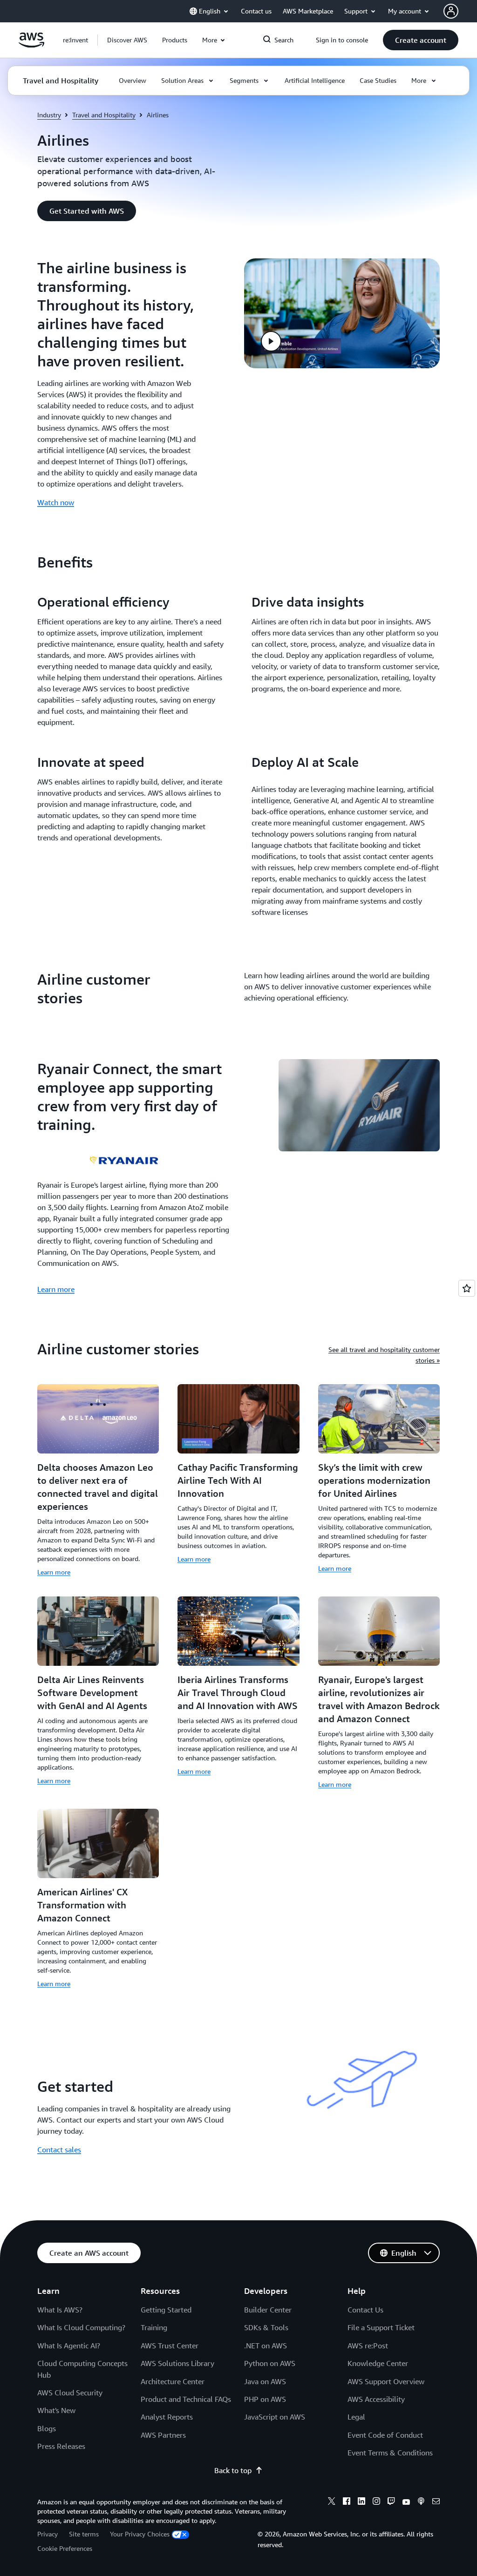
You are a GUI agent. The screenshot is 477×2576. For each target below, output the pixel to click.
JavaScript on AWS (275, 2417)
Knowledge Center (378, 2363)
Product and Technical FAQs (186, 2399)
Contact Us (365, 2310)
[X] (332, 2502)
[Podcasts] (421, 2502)
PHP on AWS (265, 2399)
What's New (56, 2410)
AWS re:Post (368, 2346)
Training (154, 2327)
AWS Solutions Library (177, 2363)
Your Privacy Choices (140, 2534)
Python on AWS (270, 2363)
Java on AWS (265, 2381)
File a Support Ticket (381, 2327)
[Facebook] (347, 2502)
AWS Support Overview (386, 2381)
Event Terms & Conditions (390, 2453)
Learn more (56, 1289)
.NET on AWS (266, 2346)
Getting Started (166, 2310)
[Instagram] (376, 2502)
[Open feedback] (467, 1288)
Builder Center (268, 2310)
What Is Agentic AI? (69, 2346)
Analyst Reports (167, 2417)
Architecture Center (173, 2381)
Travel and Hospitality (104, 115)
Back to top (233, 2470)
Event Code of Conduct (385, 2435)
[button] (127, 40)
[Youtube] (406, 2502)
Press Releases (61, 2446)
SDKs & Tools (266, 2327)
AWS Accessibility (376, 2399)
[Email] (436, 2502)
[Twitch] (391, 2502)
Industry (49, 115)
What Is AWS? (60, 2310)
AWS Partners (163, 2435)
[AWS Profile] (451, 11)
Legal (356, 2417)
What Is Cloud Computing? (81, 2327)
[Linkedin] (361, 2502)
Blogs (47, 2428)
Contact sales (59, 2150)
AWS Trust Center (170, 2346)
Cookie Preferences (65, 2548)
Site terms (84, 2534)
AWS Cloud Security (70, 2393)
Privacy (48, 2534)
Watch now (56, 502)
